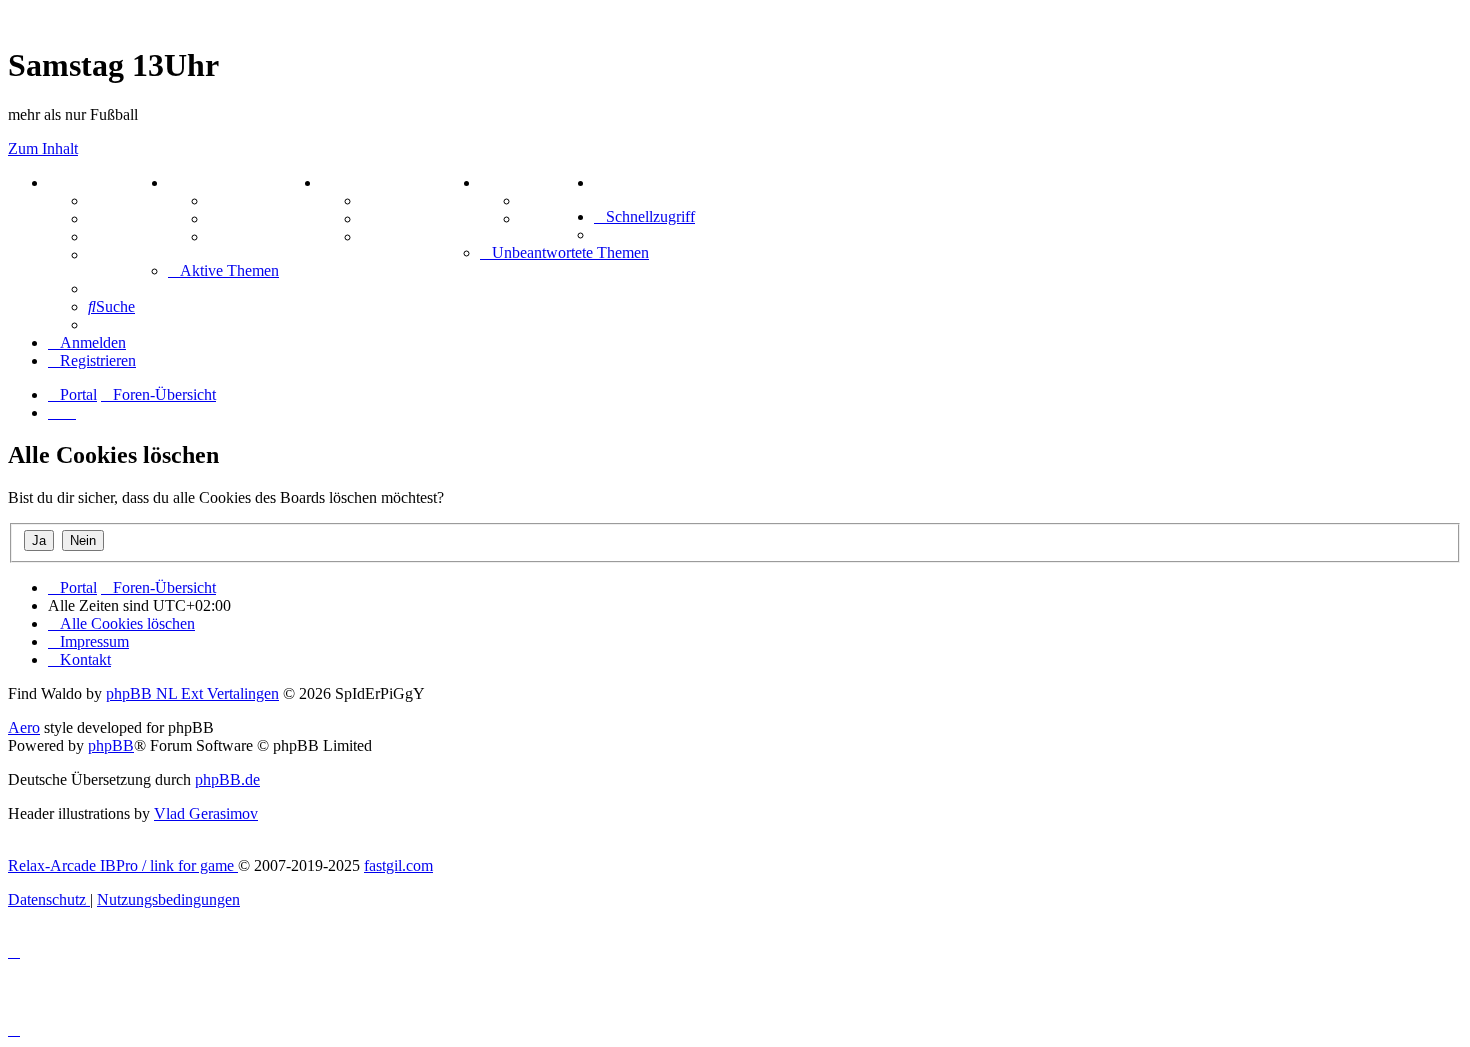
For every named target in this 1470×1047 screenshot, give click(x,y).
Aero (24, 727)
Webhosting (128, 218)
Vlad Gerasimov (206, 813)
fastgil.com (398, 865)
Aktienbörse (249, 200)
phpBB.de (227, 779)
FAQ (104, 236)
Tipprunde (557, 200)
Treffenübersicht (264, 218)
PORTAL (81, 182)
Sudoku (387, 218)
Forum (111, 200)
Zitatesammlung (263, 236)
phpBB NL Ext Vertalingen (192, 693)
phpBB (111, 745)
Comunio (551, 218)
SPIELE (350, 182)
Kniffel (384, 200)
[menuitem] (598, 182)
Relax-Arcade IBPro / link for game (123, 865)
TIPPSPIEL (522, 182)
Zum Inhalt (43, 148)
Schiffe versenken (420, 236)
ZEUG (191, 182)
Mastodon (122, 254)
